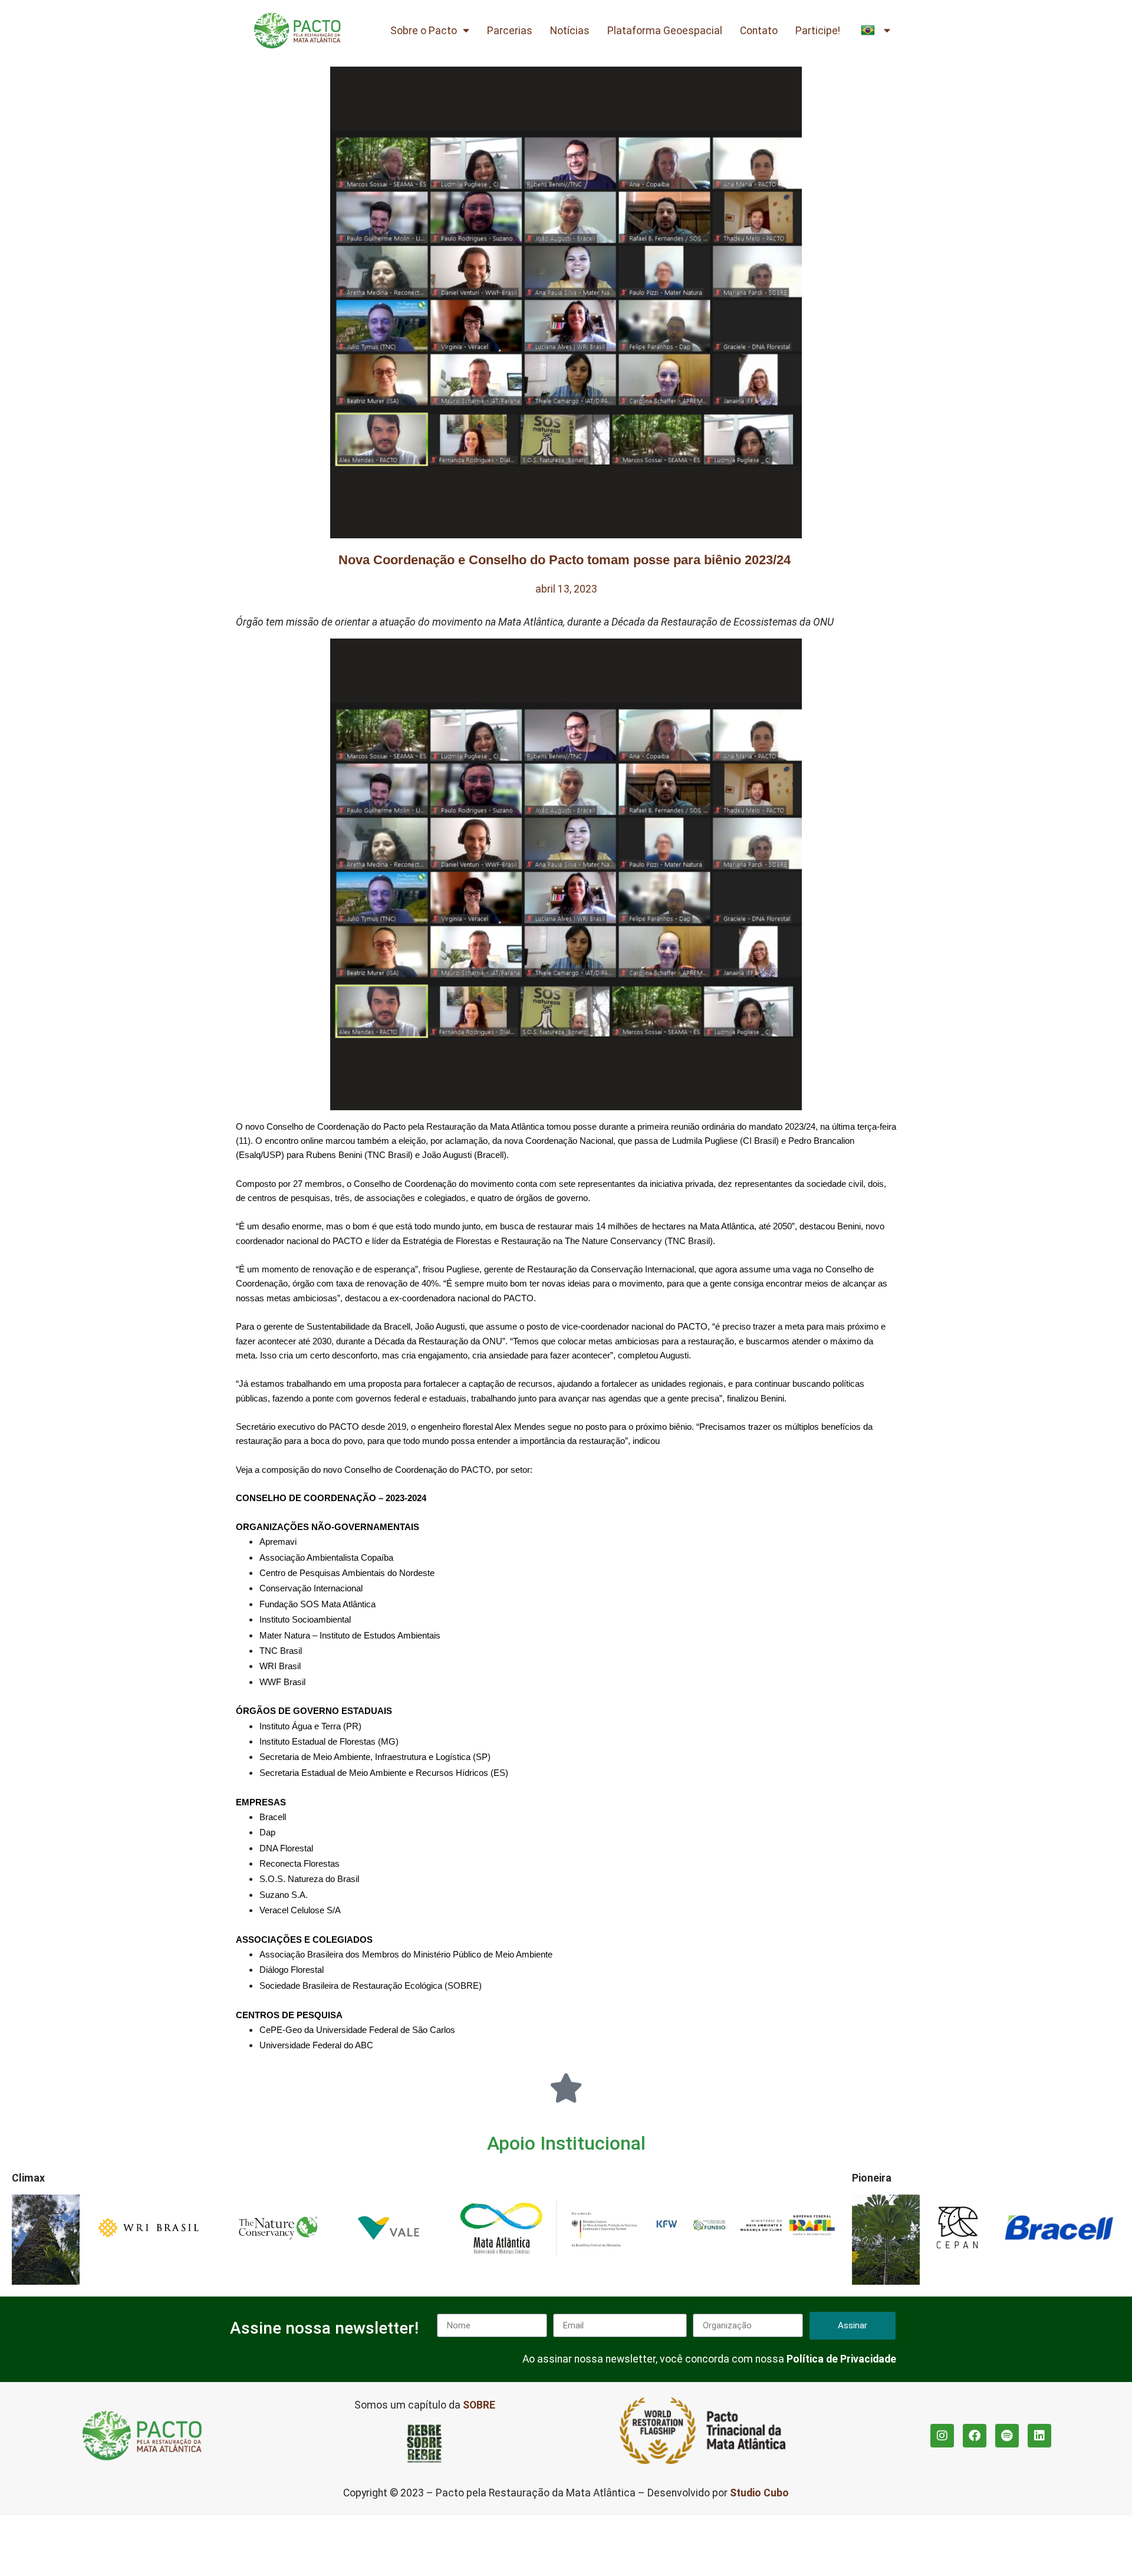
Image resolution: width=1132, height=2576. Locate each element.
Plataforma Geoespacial (665, 31)
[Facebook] (975, 2436)
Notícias (570, 31)
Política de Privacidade (841, 2359)
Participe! (818, 31)
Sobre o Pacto (424, 31)
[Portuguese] (876, 31)
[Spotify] (1007, 2436)
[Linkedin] (1039, 2436)
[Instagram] (942, 2436)
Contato (759, 31)
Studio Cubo (759, 2493)
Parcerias (510, 31)
